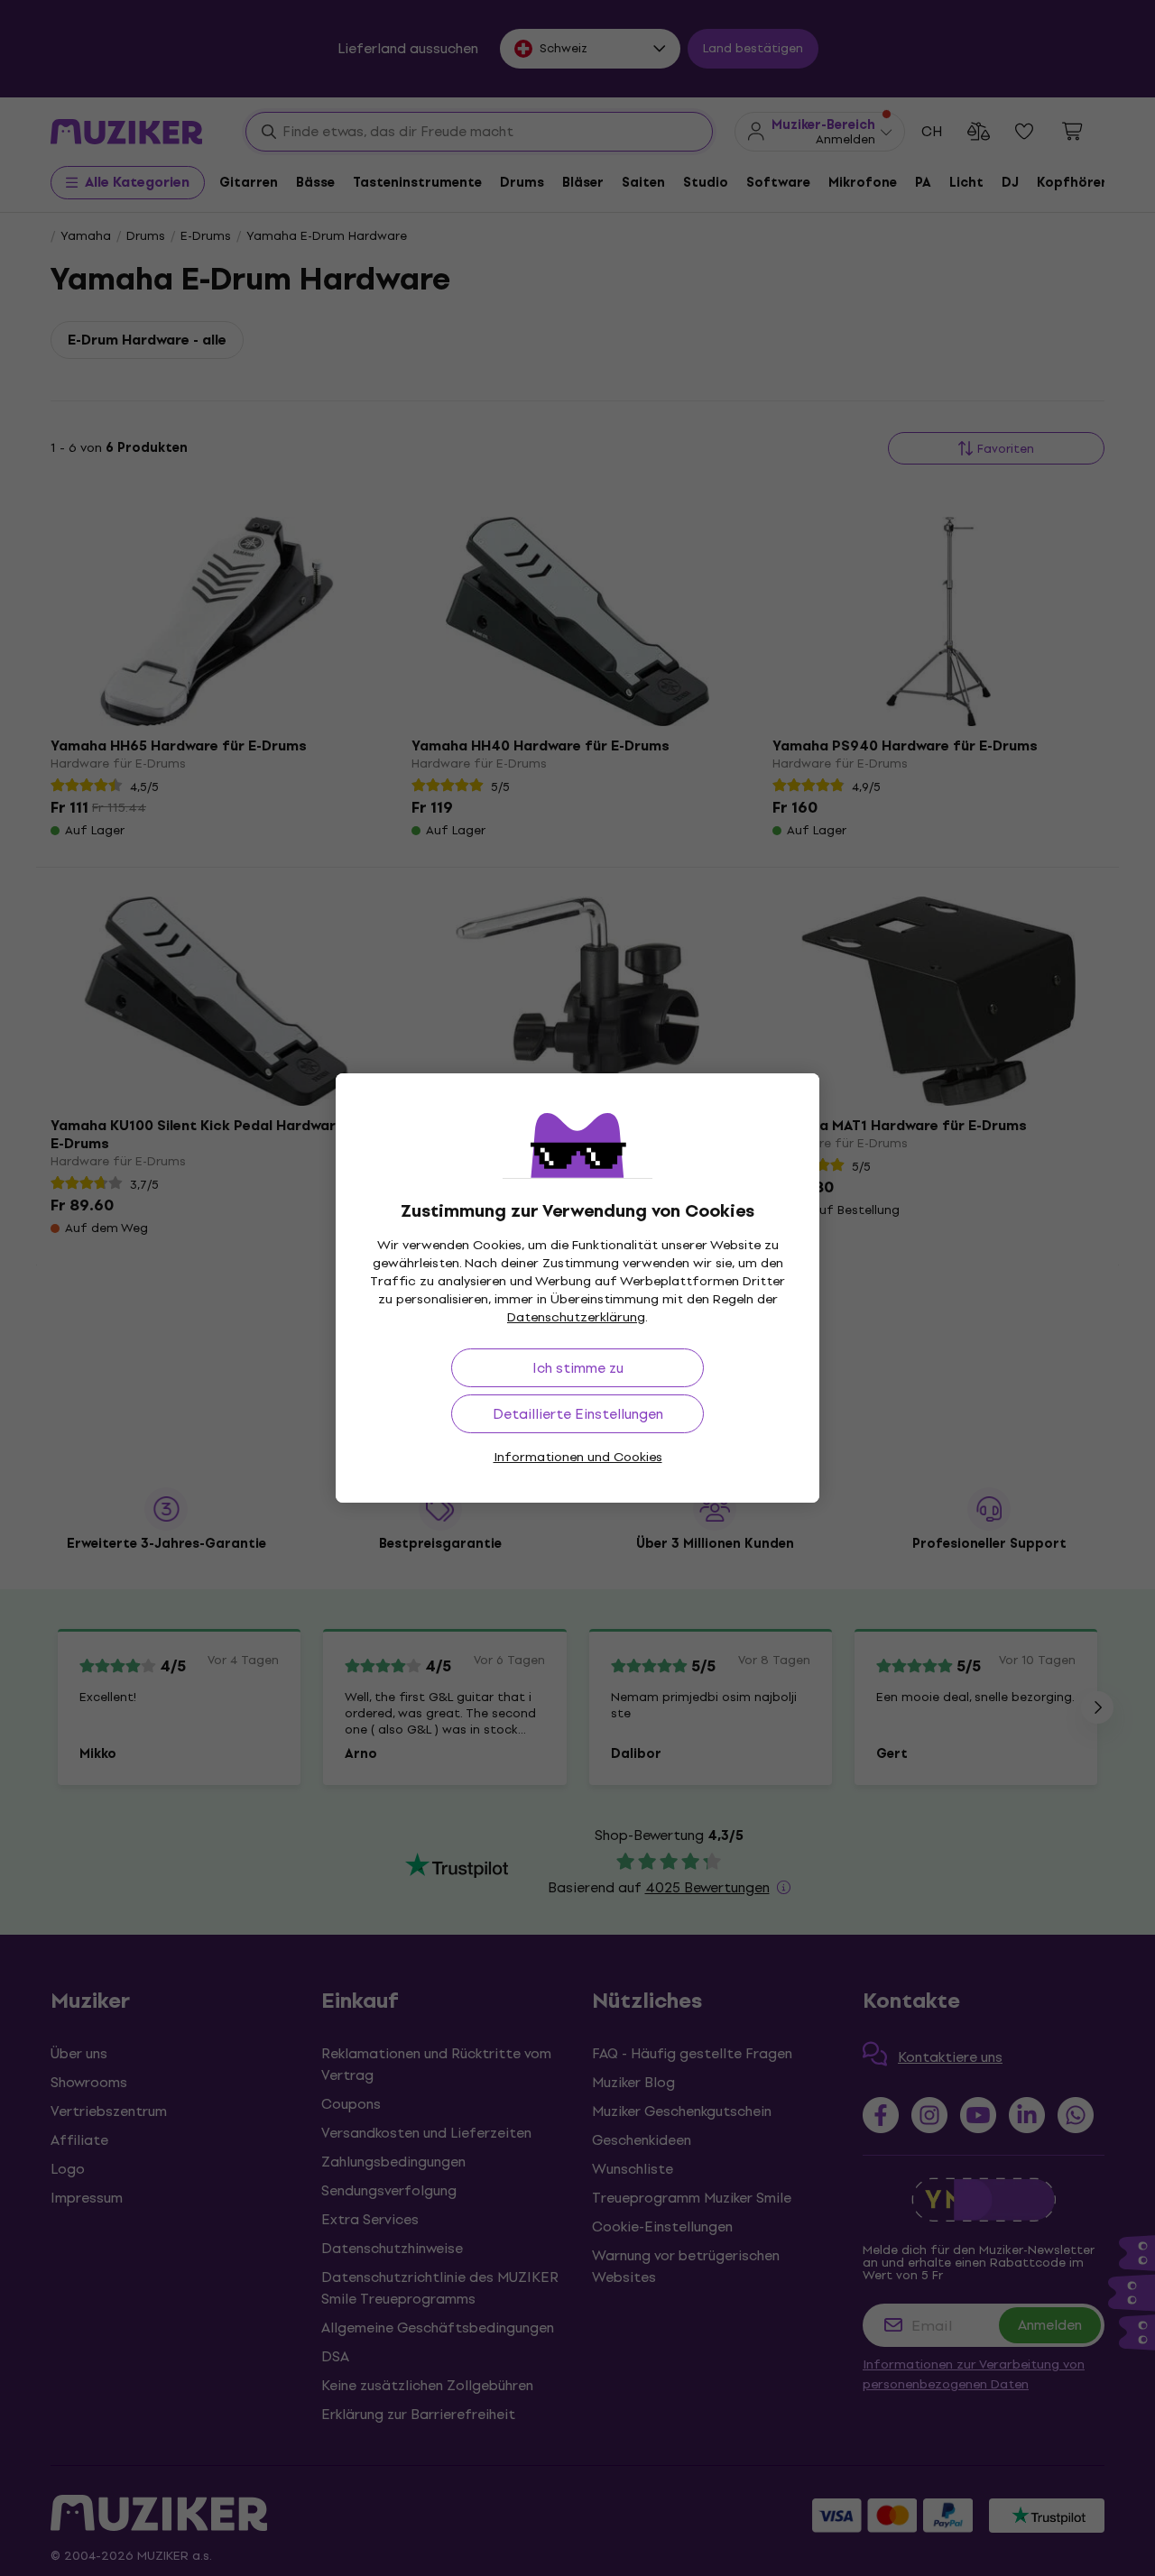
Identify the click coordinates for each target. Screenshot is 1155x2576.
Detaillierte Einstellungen (578, 1414)
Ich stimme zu (578, 1368)
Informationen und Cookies (578, 1457)
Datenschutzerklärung (576, 1317)
